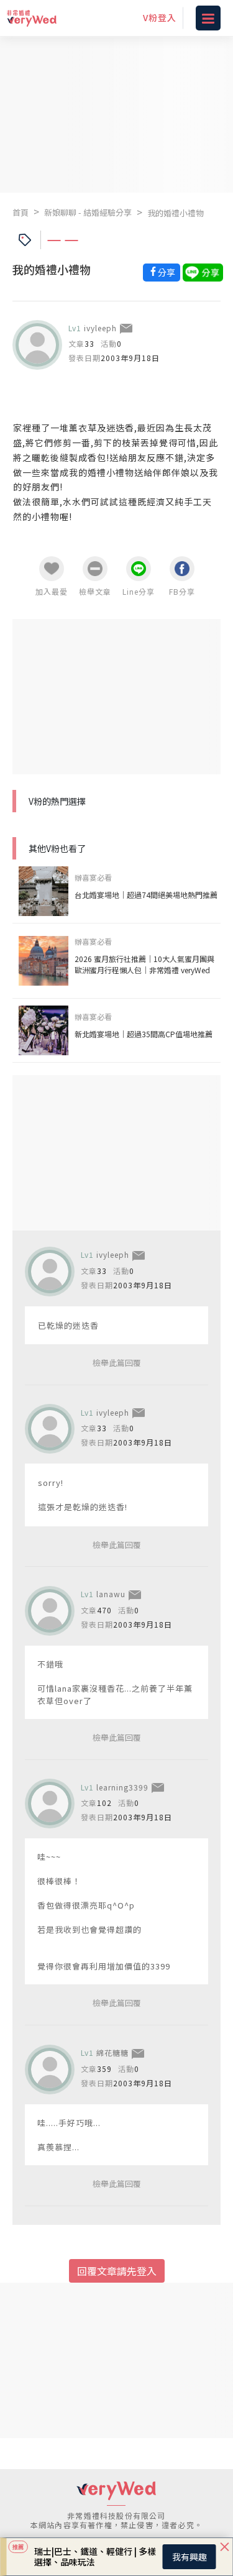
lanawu (111, 1594)
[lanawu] (50, 1611)
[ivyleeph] (37, 345)
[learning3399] (50, 1804)
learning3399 (122, 1787)
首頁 (21, 212)
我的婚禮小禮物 (176, 213)
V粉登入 (160, 17)
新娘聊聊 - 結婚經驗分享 (88, 212)
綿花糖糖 (112, 2052)
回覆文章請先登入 (117, 2271)
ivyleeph (100, 328)
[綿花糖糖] (50, 2070)
